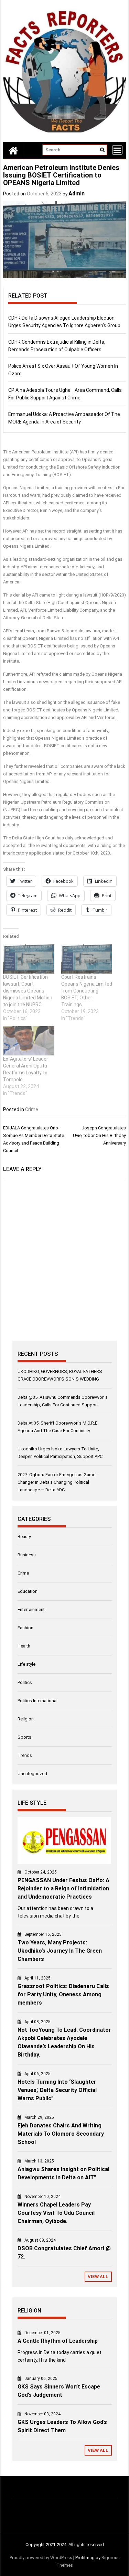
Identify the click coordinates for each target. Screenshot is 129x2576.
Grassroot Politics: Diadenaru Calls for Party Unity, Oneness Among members (63, 1994)
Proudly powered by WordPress (41, 2558)
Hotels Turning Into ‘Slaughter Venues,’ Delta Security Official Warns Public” (57, 2090)
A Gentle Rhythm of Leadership (58, 2341)
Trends (25, 1755)
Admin (77, 194)
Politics (25, 1682)
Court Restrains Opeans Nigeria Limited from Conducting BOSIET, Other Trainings (87, 991)
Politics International (37, 1701)
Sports (24, 1737)
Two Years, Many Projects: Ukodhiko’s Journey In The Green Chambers (60, 1951)
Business (27, 1555)
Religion (26, 1719)
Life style (26, 1664)
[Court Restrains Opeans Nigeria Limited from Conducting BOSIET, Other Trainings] (87, 959)
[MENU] (117, 150)
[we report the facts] (13, 150)
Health (24, 1646)
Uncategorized (32, 1774)
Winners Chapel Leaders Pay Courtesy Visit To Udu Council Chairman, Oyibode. (56, 2213)
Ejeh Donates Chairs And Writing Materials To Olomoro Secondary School (61, 2134)
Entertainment (31, 1609)
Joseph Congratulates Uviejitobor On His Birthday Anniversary (99, 1135)
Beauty (24, 1537)
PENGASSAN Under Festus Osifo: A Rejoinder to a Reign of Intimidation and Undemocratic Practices (63, 1888)
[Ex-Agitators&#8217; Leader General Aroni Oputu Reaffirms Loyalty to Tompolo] (29, 1041)
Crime (32, 1109)
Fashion (25, 1628)
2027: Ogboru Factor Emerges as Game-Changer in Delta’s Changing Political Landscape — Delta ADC (57, 1482)
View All (98, 2277)
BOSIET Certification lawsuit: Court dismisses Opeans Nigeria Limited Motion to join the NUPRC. (28, 991)
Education (28, 1591)
